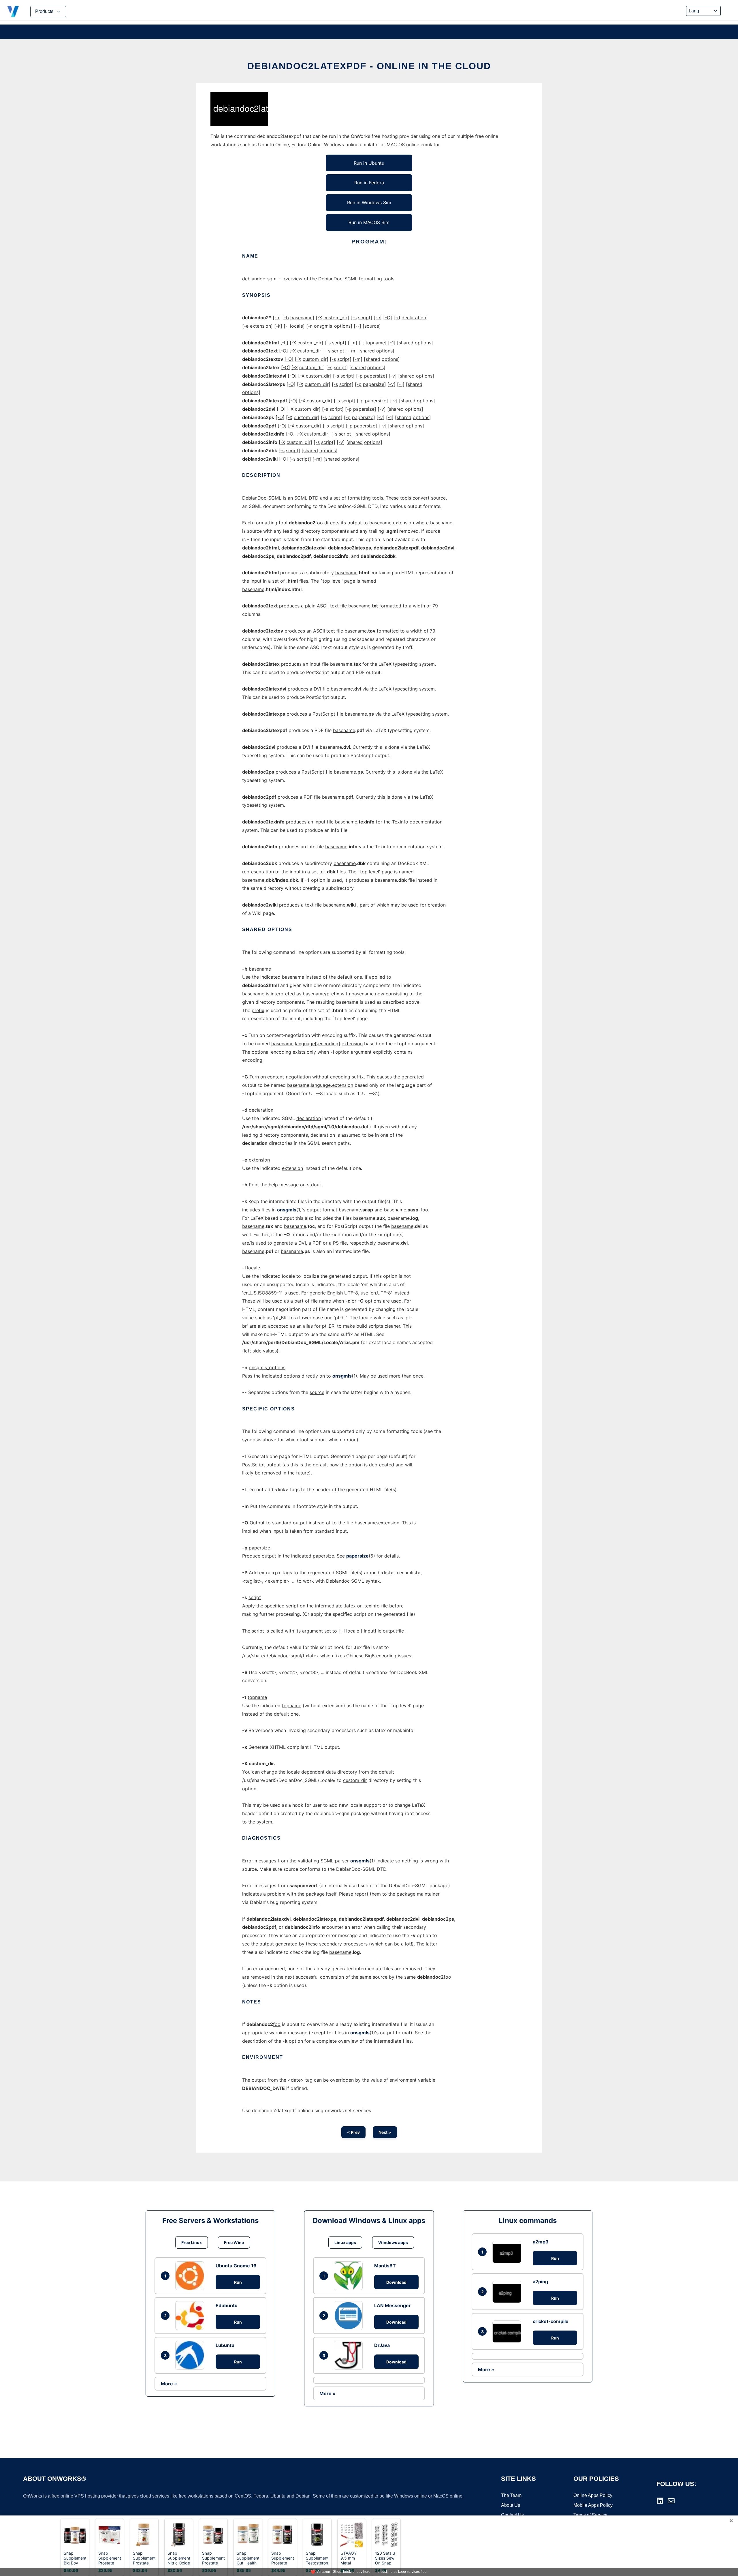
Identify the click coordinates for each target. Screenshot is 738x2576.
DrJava (382, 2345)
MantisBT (385, 2266)
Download (396, 2282)
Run (238, 2282)
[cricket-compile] (508, 2332)
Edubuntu (227, 2305)
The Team (511, 2495)
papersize (357, 1556)
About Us (511, 2505)
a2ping (540, 2282)
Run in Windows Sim (369, 202)
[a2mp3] (508, 2252)
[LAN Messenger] (350, 2316)
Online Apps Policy (593, 2495)
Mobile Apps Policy (593, 2505)
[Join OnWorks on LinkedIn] (660, 2501)
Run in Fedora (369, 183)
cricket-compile (551, 2321)
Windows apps (393, 2242)
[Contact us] (671, 2501)
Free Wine (234, 2242)
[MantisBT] (350, 2276)
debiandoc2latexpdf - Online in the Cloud (369, 66)
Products (44, 11)
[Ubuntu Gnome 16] (191, 2276)
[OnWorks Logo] (13, 12)
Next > (385, 2132)
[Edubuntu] (191, 2316)
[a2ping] (508, 2292)
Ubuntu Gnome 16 (236, 2266)
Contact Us (512, 2515)
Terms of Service (590, 2515)
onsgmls (287, 1210)
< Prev (353, 2132)
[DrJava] (350, 2355)
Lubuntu (225, 2345)
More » (169, 2384)
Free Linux (192, 2242)
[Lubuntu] (191, 2355)
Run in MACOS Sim (369, 222)
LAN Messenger (392, 2305)
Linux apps (345, 2242)
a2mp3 (541, 2242)
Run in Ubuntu (369, 163)
